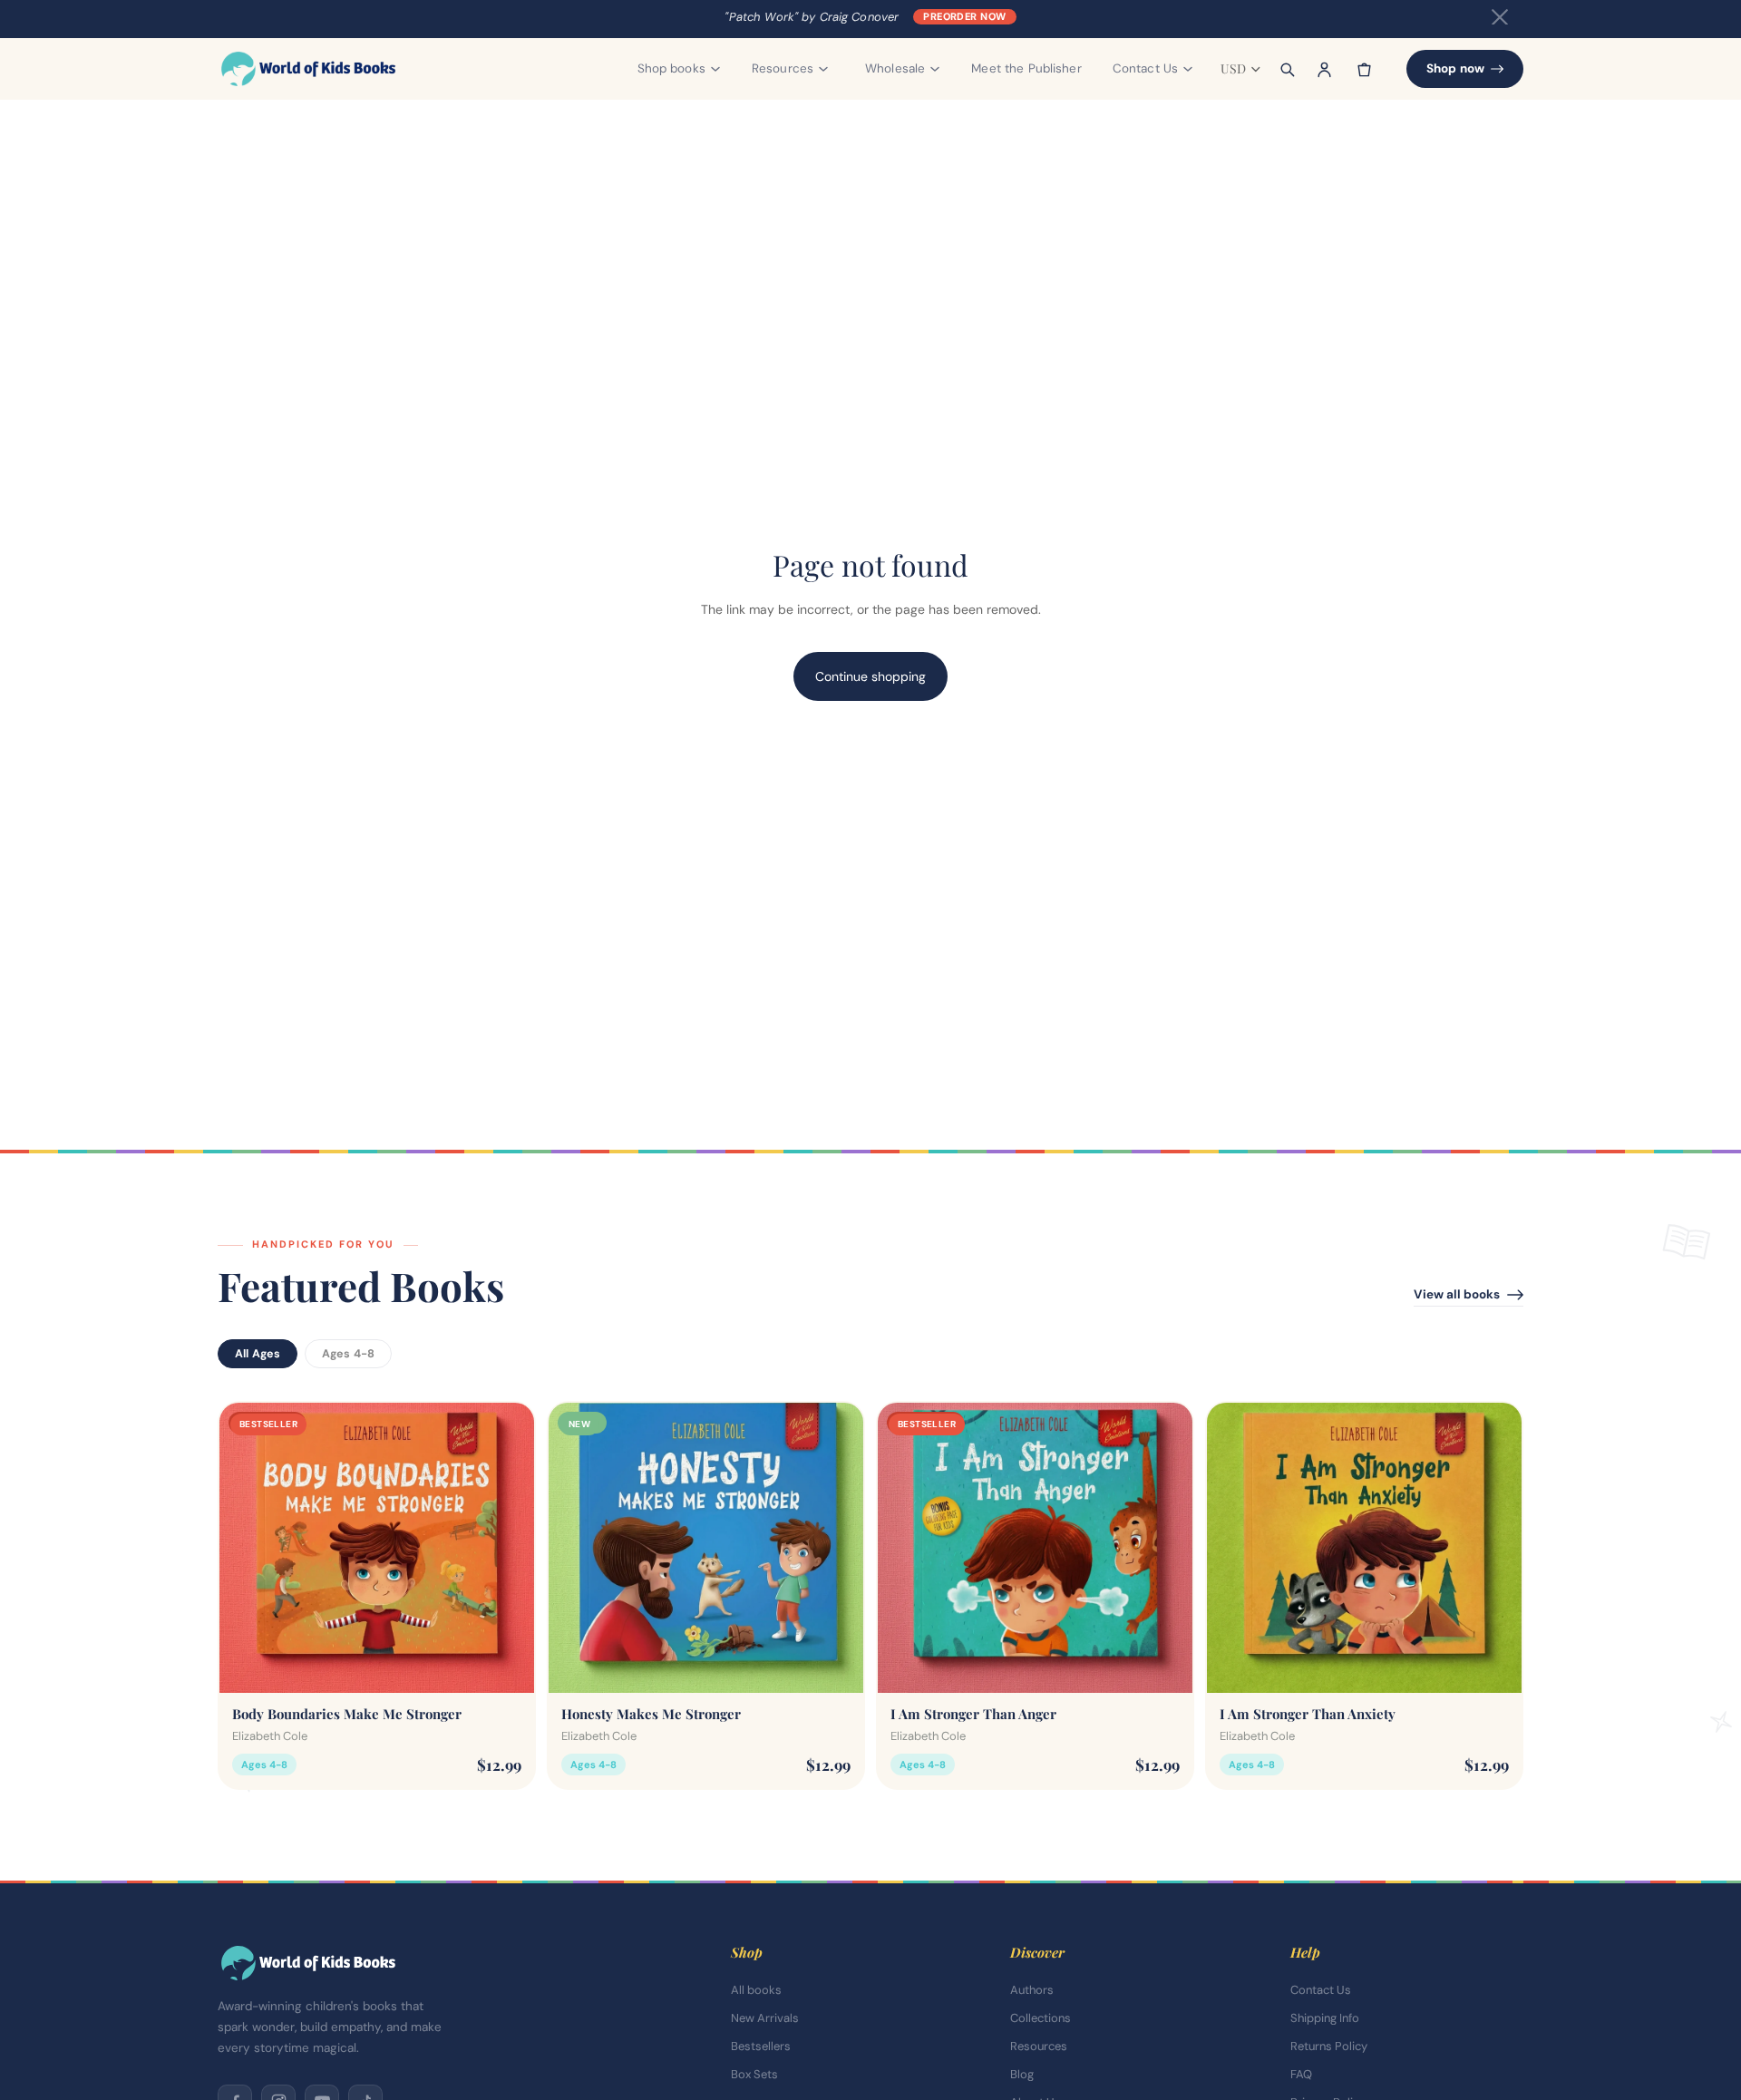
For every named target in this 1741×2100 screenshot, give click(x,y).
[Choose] (506, 1666)
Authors (1032, 1990)
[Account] (1325, 69)
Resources (1039, 2046)
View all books (1457, 1294)
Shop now (1455, 68)
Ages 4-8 (348, 1354)
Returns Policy (1329, 2046)
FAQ (1301, 2074)
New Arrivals (765, 2018)
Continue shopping (870, 676)
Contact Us (1321, 1990)
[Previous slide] (247, 1548)
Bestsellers (761, 2046)
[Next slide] (507, 1548)
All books (756, 1990)
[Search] (1287, 69)
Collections (1041, 2018)
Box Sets (754, 2074)
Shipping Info (1325, 2018)
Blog (1022, 2074)
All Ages (258, 1354)
